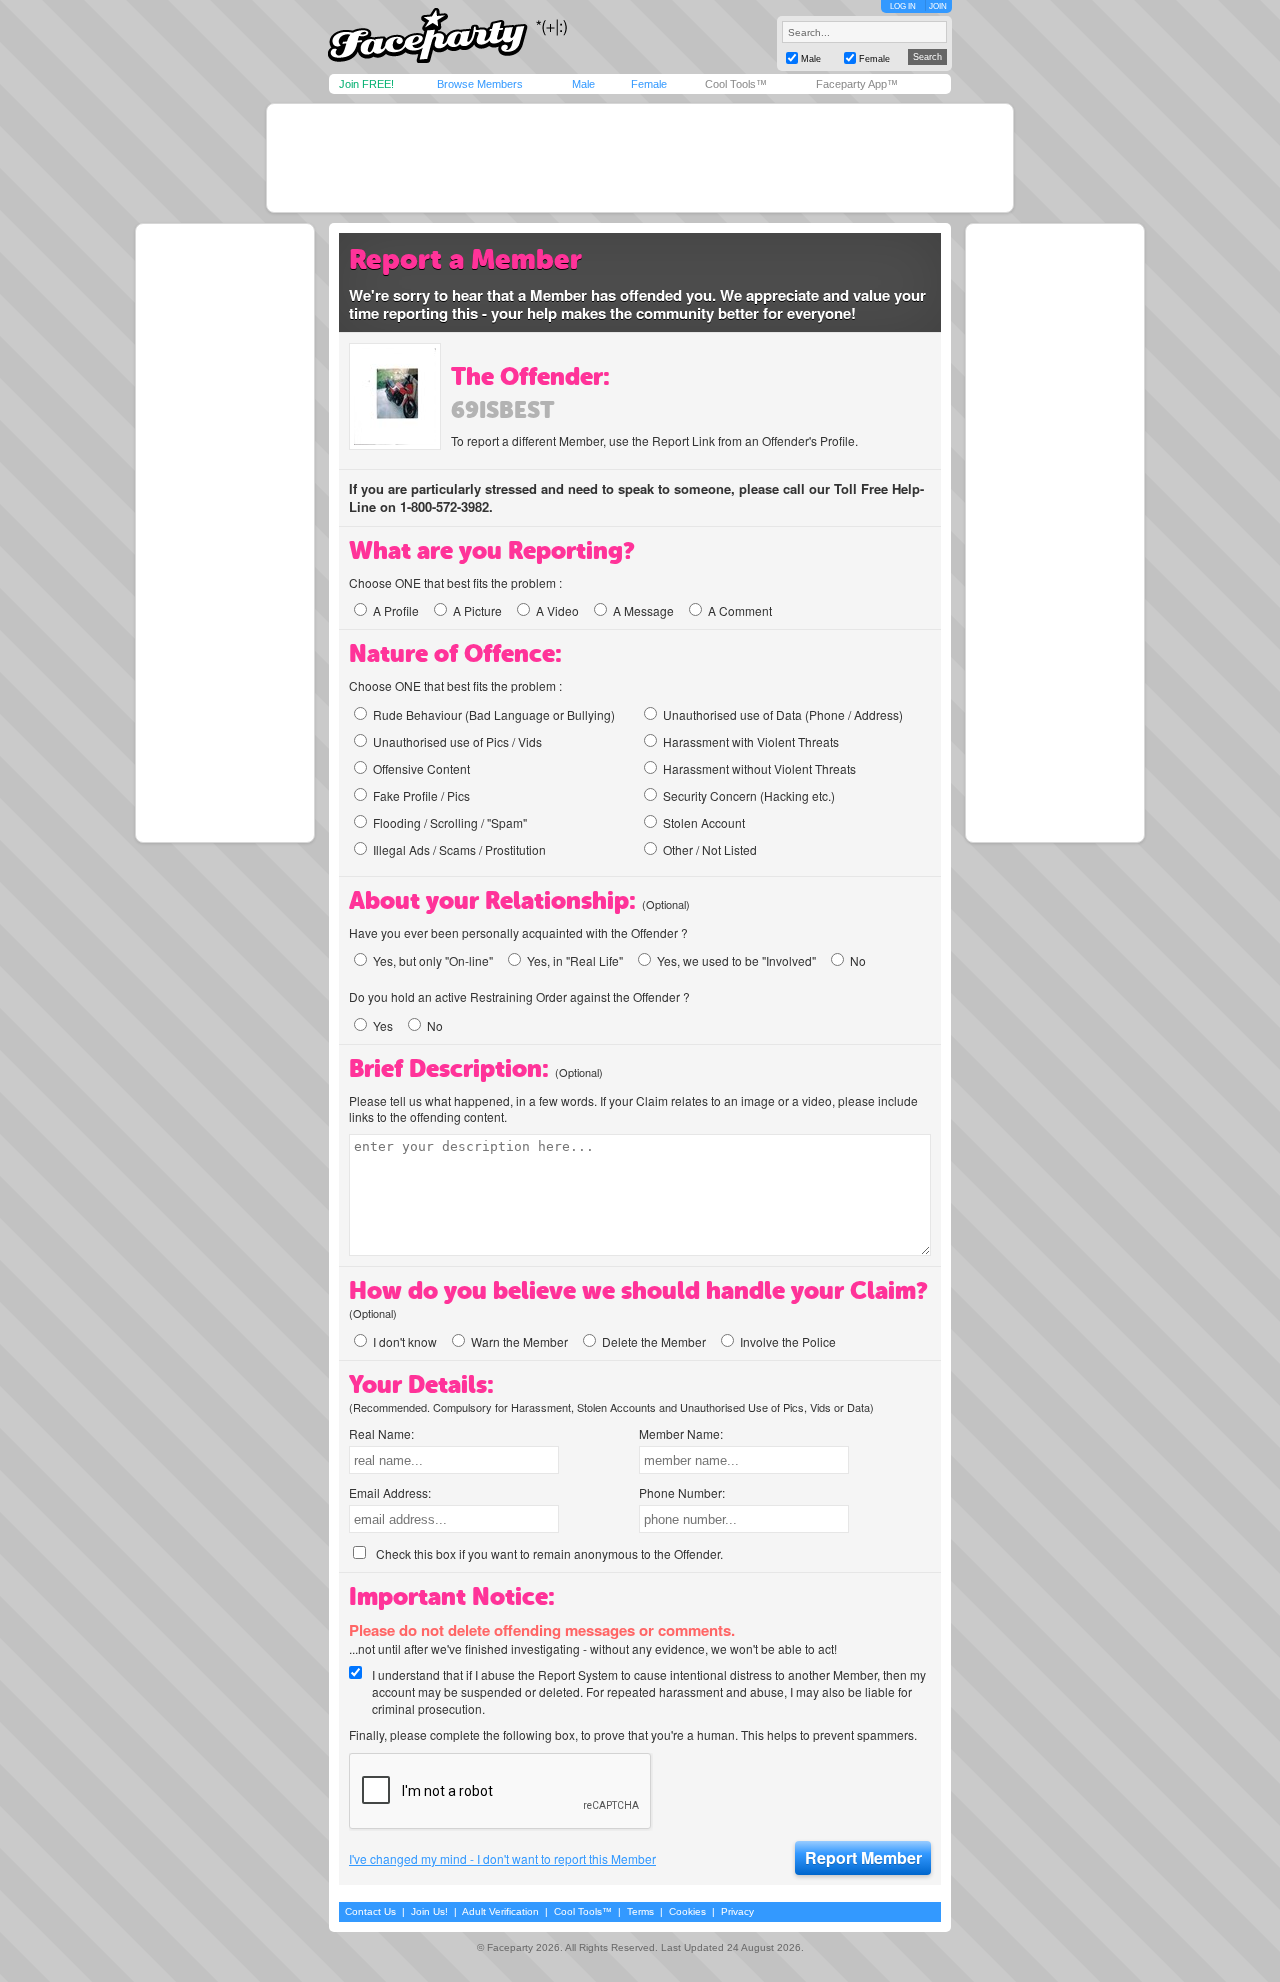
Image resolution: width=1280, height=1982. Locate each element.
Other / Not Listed (710, 849)
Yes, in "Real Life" (575, 960)
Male (583, 84)
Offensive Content (421, 768)
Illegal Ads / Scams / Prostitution (459, 849)
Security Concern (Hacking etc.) (749, 795)
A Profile (396, 610)
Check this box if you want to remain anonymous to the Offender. (549, 1553)
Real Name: (381, 1433)
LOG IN (903, 6)
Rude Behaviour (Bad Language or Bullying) (494, 714)
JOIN (938, 6)
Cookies (687, 1911)
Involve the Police (788, 1341)
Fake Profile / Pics (421, 795)
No (858, 960)
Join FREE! (366, 84)
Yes (383, 1025)
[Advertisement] (640, 158)
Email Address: (390, 1492)
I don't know (405, 1341)
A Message (643, 610)
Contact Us (370, 1911)
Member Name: (681, 1433)
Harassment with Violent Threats (751, 741)
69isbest (503, 410)
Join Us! (429, 1911)
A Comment (740, 610)
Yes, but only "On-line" (433, 960)
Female (649, 84)
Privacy (737, 1911)
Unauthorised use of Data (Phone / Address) (783, 714)
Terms (640, 1911)
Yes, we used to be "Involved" (736, 960)
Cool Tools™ (736, 84)
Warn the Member (519, 1341)
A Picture (477, 610)
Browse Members (480, 84)
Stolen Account (704, 822)
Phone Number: (682, 1492)
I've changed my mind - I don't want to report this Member (502, 1859)
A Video (557, 610)
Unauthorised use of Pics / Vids (457, 741)
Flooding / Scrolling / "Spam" (450, 822)
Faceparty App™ (857, 84)
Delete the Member (654, 1341)
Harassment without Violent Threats (759, 768)
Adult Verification (500, 1911)
